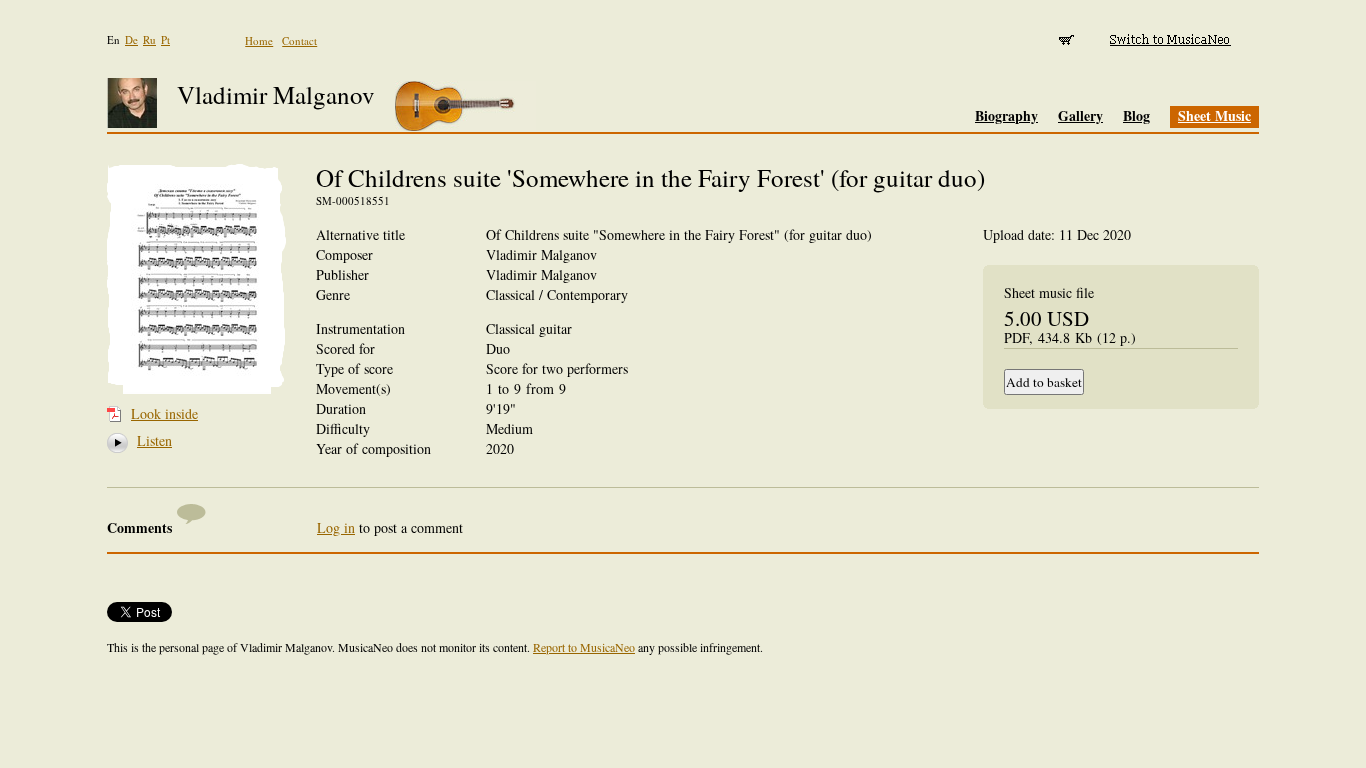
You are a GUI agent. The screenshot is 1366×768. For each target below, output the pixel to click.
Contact (299, 40)
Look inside (164, 413)
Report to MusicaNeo (584, 647)
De (131, 39)
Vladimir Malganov (276, 94)
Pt (165, 39)
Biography (1006, 115)
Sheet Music (1214, 115)
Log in (336, 527)
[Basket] (1068, 39)
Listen (147, 440)
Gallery (1080, 115)
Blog (1136, 115)
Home (259, 40)
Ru (149, 39)
